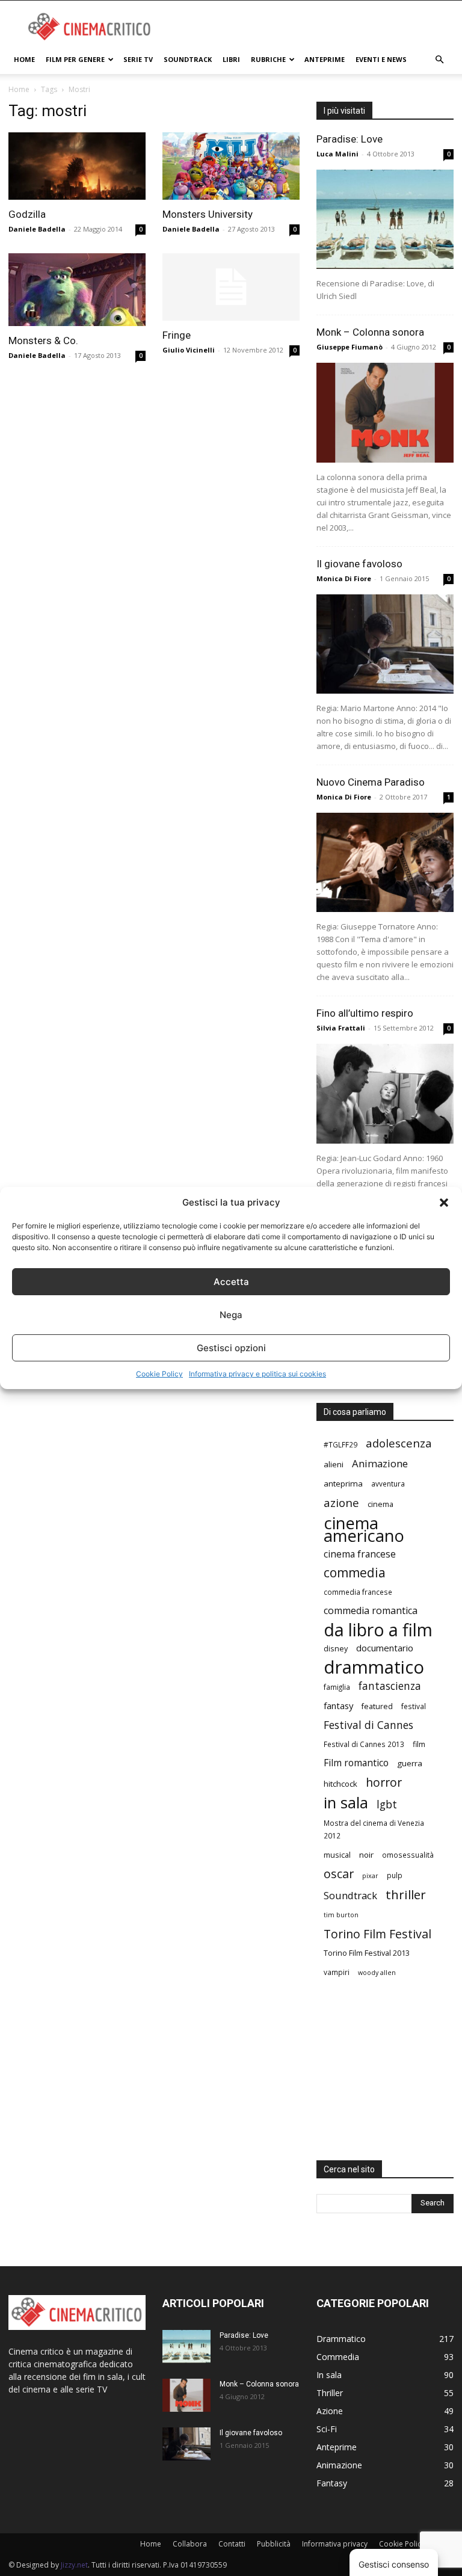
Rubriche (268, 59)
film (419, 1744)
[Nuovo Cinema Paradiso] (385, 862)
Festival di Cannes (368, 1725)
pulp (395, 1875)
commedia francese (358, 1592)
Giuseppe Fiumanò (350, 347)
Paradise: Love (350, 139)
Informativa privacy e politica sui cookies (257, 1374)
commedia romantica (371, 1611)
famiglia (337, 1687)
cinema (380, 1504)
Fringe (177, 335)
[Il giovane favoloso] (385, 644)
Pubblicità (274, 2544)
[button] (444, 1203)
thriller (406, 1895)
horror (384, 1782)
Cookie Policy (159, 1374)
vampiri (337, 1972)
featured (377, 1706)
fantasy (338, 1706)
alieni (334, 1464)
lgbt (387, 1804)
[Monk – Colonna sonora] (385, 412)
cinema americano (364, 1529)
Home (24, 59)
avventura (388, 1484)
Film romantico (356, 1763)
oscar (339, 1874)
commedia (355, 1573)
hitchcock (340, 1784)
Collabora (190, 2544)
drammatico (374, 1667)
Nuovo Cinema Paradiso (371, 782)
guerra (410, 1763)
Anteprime (325, 59)
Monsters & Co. (43, 340)
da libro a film (378, 1629)
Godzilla (27, 214)
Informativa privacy (335, 2544)
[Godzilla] (77, 166)
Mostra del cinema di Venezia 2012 (374, 1829)
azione (341, 1502)
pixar (370, 1876)
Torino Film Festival (377, 1934)
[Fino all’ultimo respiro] (385, 1093)
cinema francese (360, 1554)
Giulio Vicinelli (189, 350)
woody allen (377, 1973)
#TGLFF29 (340, 1444)
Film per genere (75, 59)
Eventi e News (381, 59)
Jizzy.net (74, 2565)
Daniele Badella (37, 229)
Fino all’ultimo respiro (365, 1013)
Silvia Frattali (341, 1028)
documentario (385, 1648)
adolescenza (399, 1443)
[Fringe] (231, 287)
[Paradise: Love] (385, 219)
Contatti (232, 2544)
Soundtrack (188, 59)
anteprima (343, 1484)
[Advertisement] (312, 27)
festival (414, 1706)
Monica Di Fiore (344, 578)
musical (337, 1855)
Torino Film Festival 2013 (367, 1953)
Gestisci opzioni (231, 1348)
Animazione (380, 1463)
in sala (346, 1803)
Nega (231, 1315)
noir (366, 1855)
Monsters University (208, 214)
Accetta (231, 1282)
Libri (231, 59)
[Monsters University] (231, 166)
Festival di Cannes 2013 (364, 1744)
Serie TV (138, 59)
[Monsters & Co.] (77, 290)
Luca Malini (337, 154)
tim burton (341, 1915)
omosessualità (408, 1855)
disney (336, 1648)
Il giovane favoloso (359, 564)
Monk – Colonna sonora (370, 332)
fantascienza (390, 1686)
